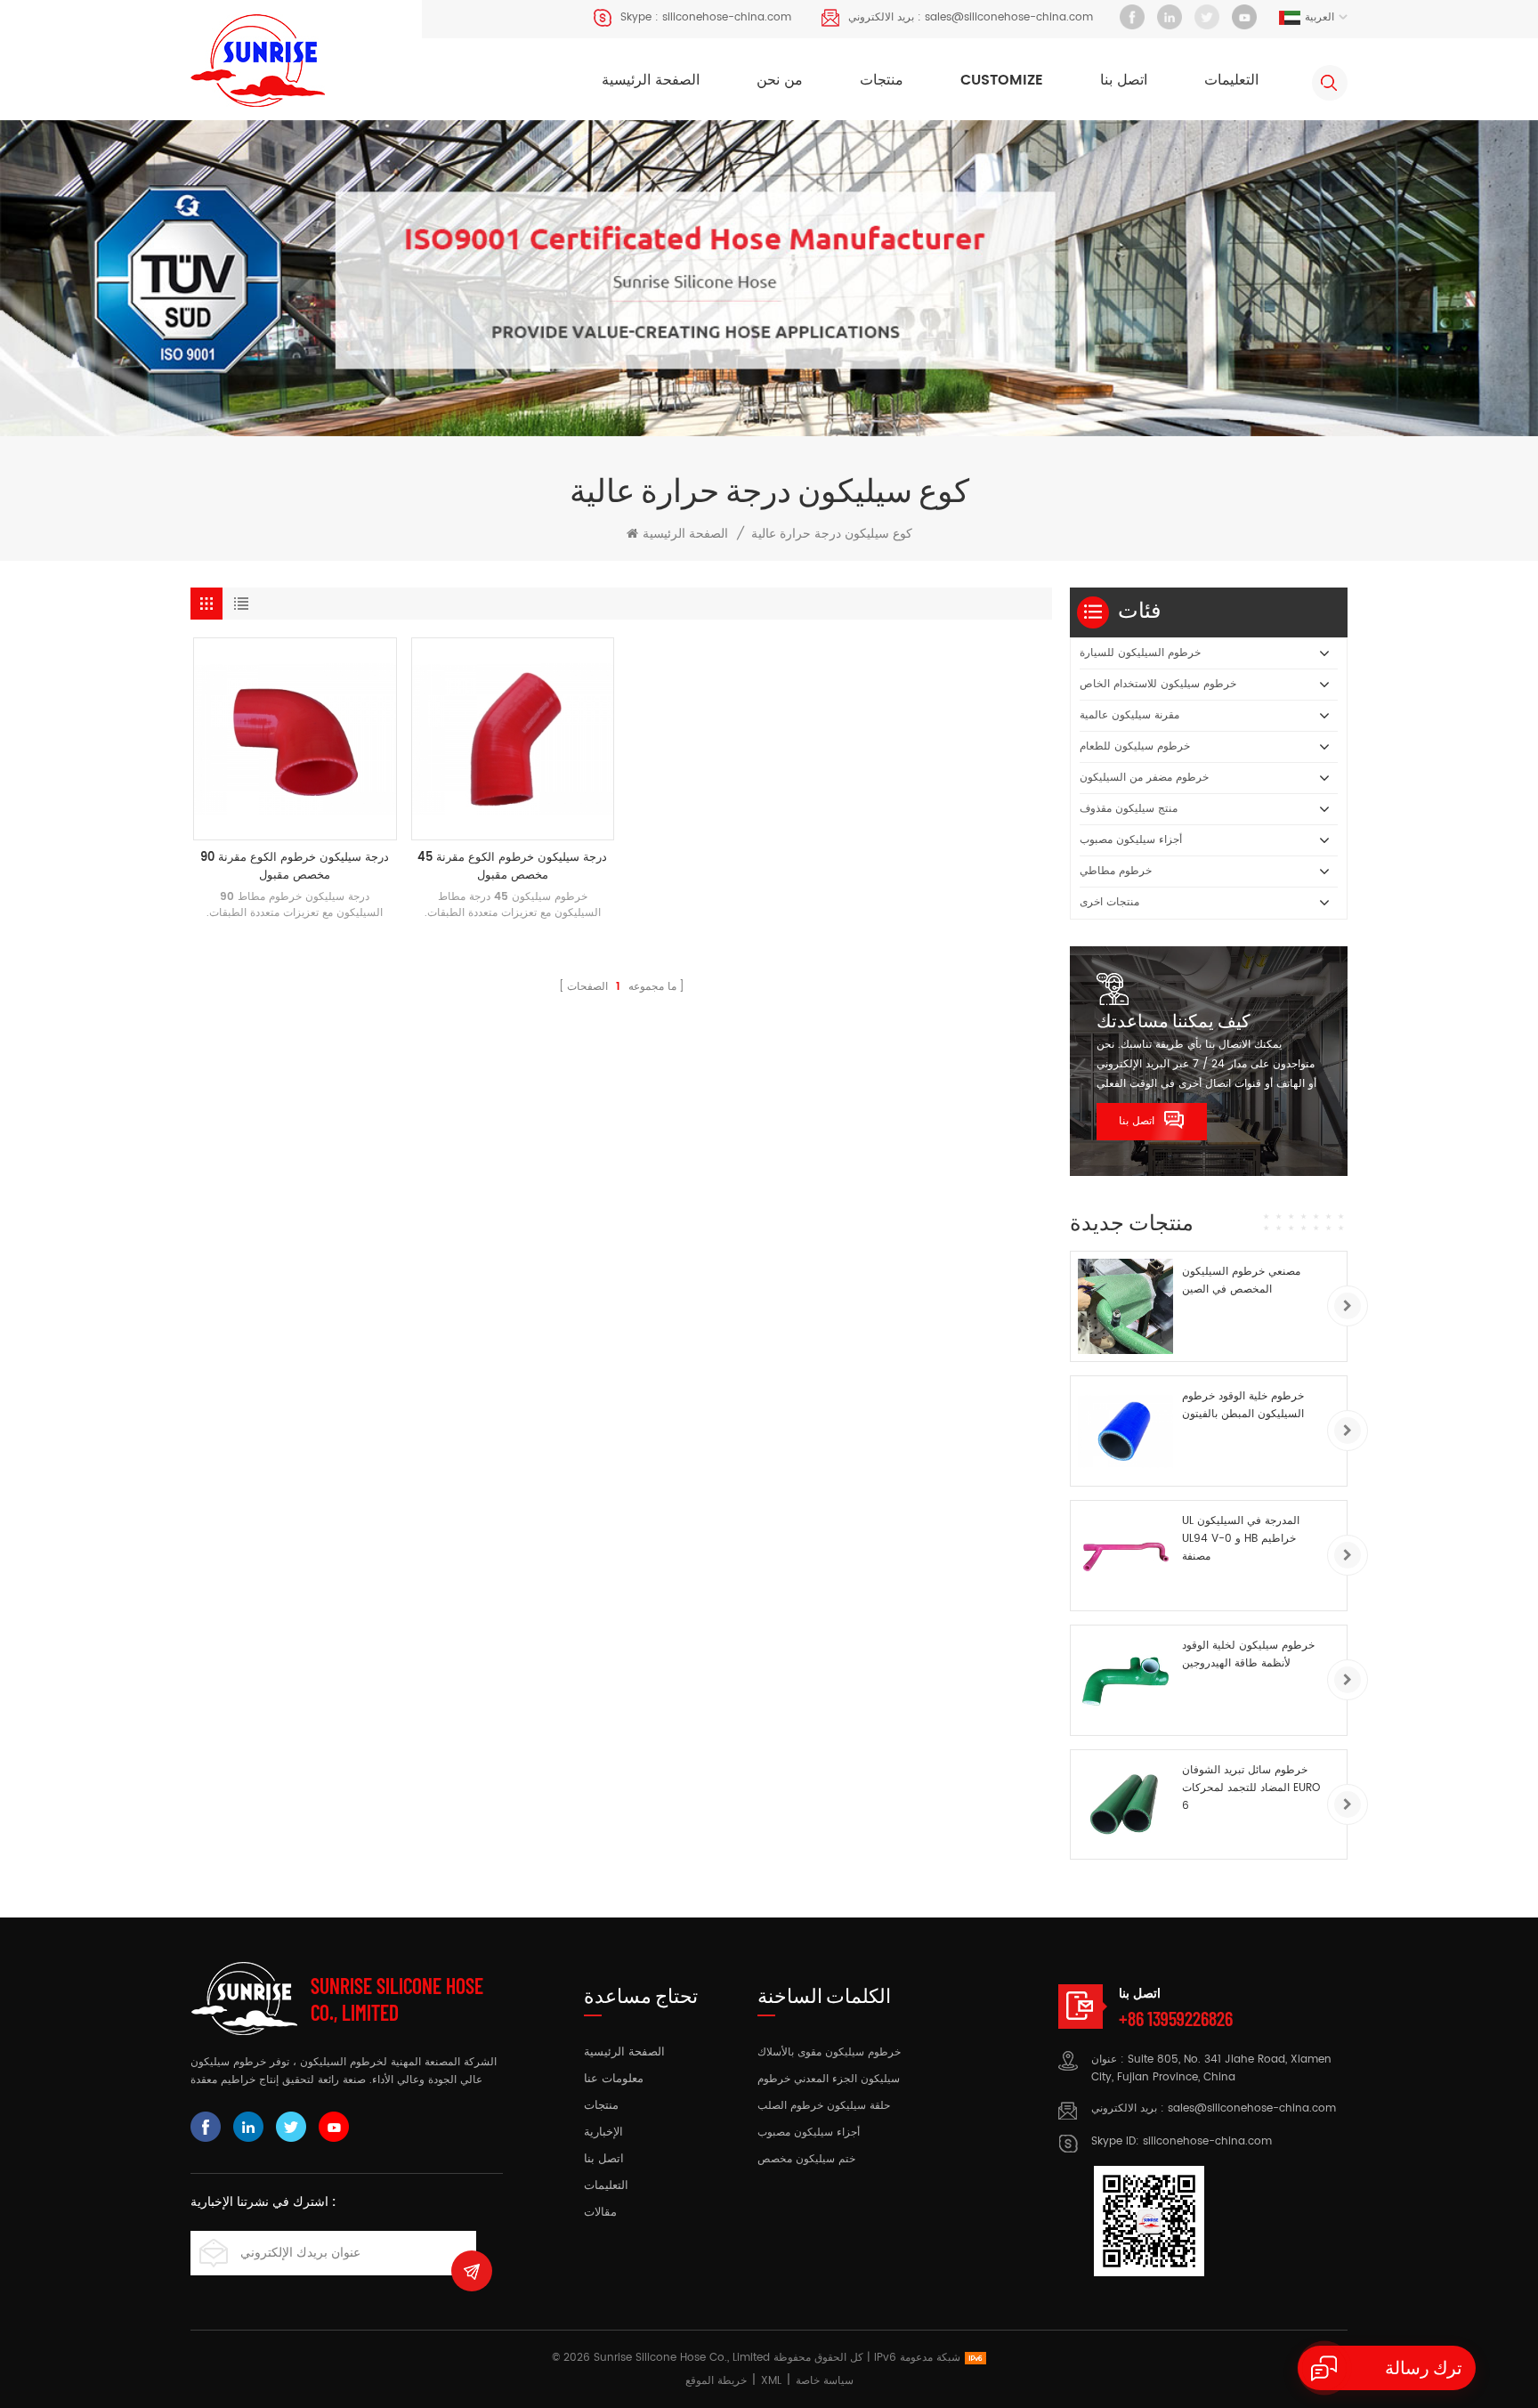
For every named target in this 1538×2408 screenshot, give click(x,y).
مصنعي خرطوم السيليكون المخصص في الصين (1241, 1281)
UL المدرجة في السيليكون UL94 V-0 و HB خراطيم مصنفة (1241, 1539)
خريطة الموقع (716, 2381)
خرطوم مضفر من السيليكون (1144, 778)
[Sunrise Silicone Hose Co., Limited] (258, 61)
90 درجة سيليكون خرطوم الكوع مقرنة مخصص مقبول (295, 867)
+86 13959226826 (1176, 2018)
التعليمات (1231, 80)
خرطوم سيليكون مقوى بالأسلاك (829, 2052)
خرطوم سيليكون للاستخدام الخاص (1158, 684)
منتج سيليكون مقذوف (1129, 809)
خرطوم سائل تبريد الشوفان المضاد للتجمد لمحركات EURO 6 (1251, 1788)
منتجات (882, 80)
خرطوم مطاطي (1116, 871)
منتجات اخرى (1109, 902)
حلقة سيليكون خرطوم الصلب (824, 2106)
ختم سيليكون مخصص (806, 2159)
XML (771, 2381)
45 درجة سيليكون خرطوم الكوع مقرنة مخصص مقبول (512, 867)
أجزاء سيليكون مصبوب (1131, 840)
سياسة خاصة (825, 2381)
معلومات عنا (614, 2080)
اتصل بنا (1124, 80)
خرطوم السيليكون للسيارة (1140, 653)
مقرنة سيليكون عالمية (1129, 715)
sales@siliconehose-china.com (1009, 17)
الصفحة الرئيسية (651, 80)
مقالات (600, 2213)
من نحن (780, 80)
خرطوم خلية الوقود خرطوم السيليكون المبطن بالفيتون (1243, 1405)
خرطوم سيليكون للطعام (1135, 746)
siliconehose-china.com (727, 17)
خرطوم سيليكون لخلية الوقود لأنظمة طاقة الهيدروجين (1248, 1654)
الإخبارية (603, 2133)
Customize (1002, 80)
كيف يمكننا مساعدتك (1174, 1020)
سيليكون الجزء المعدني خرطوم (829, 2079)
